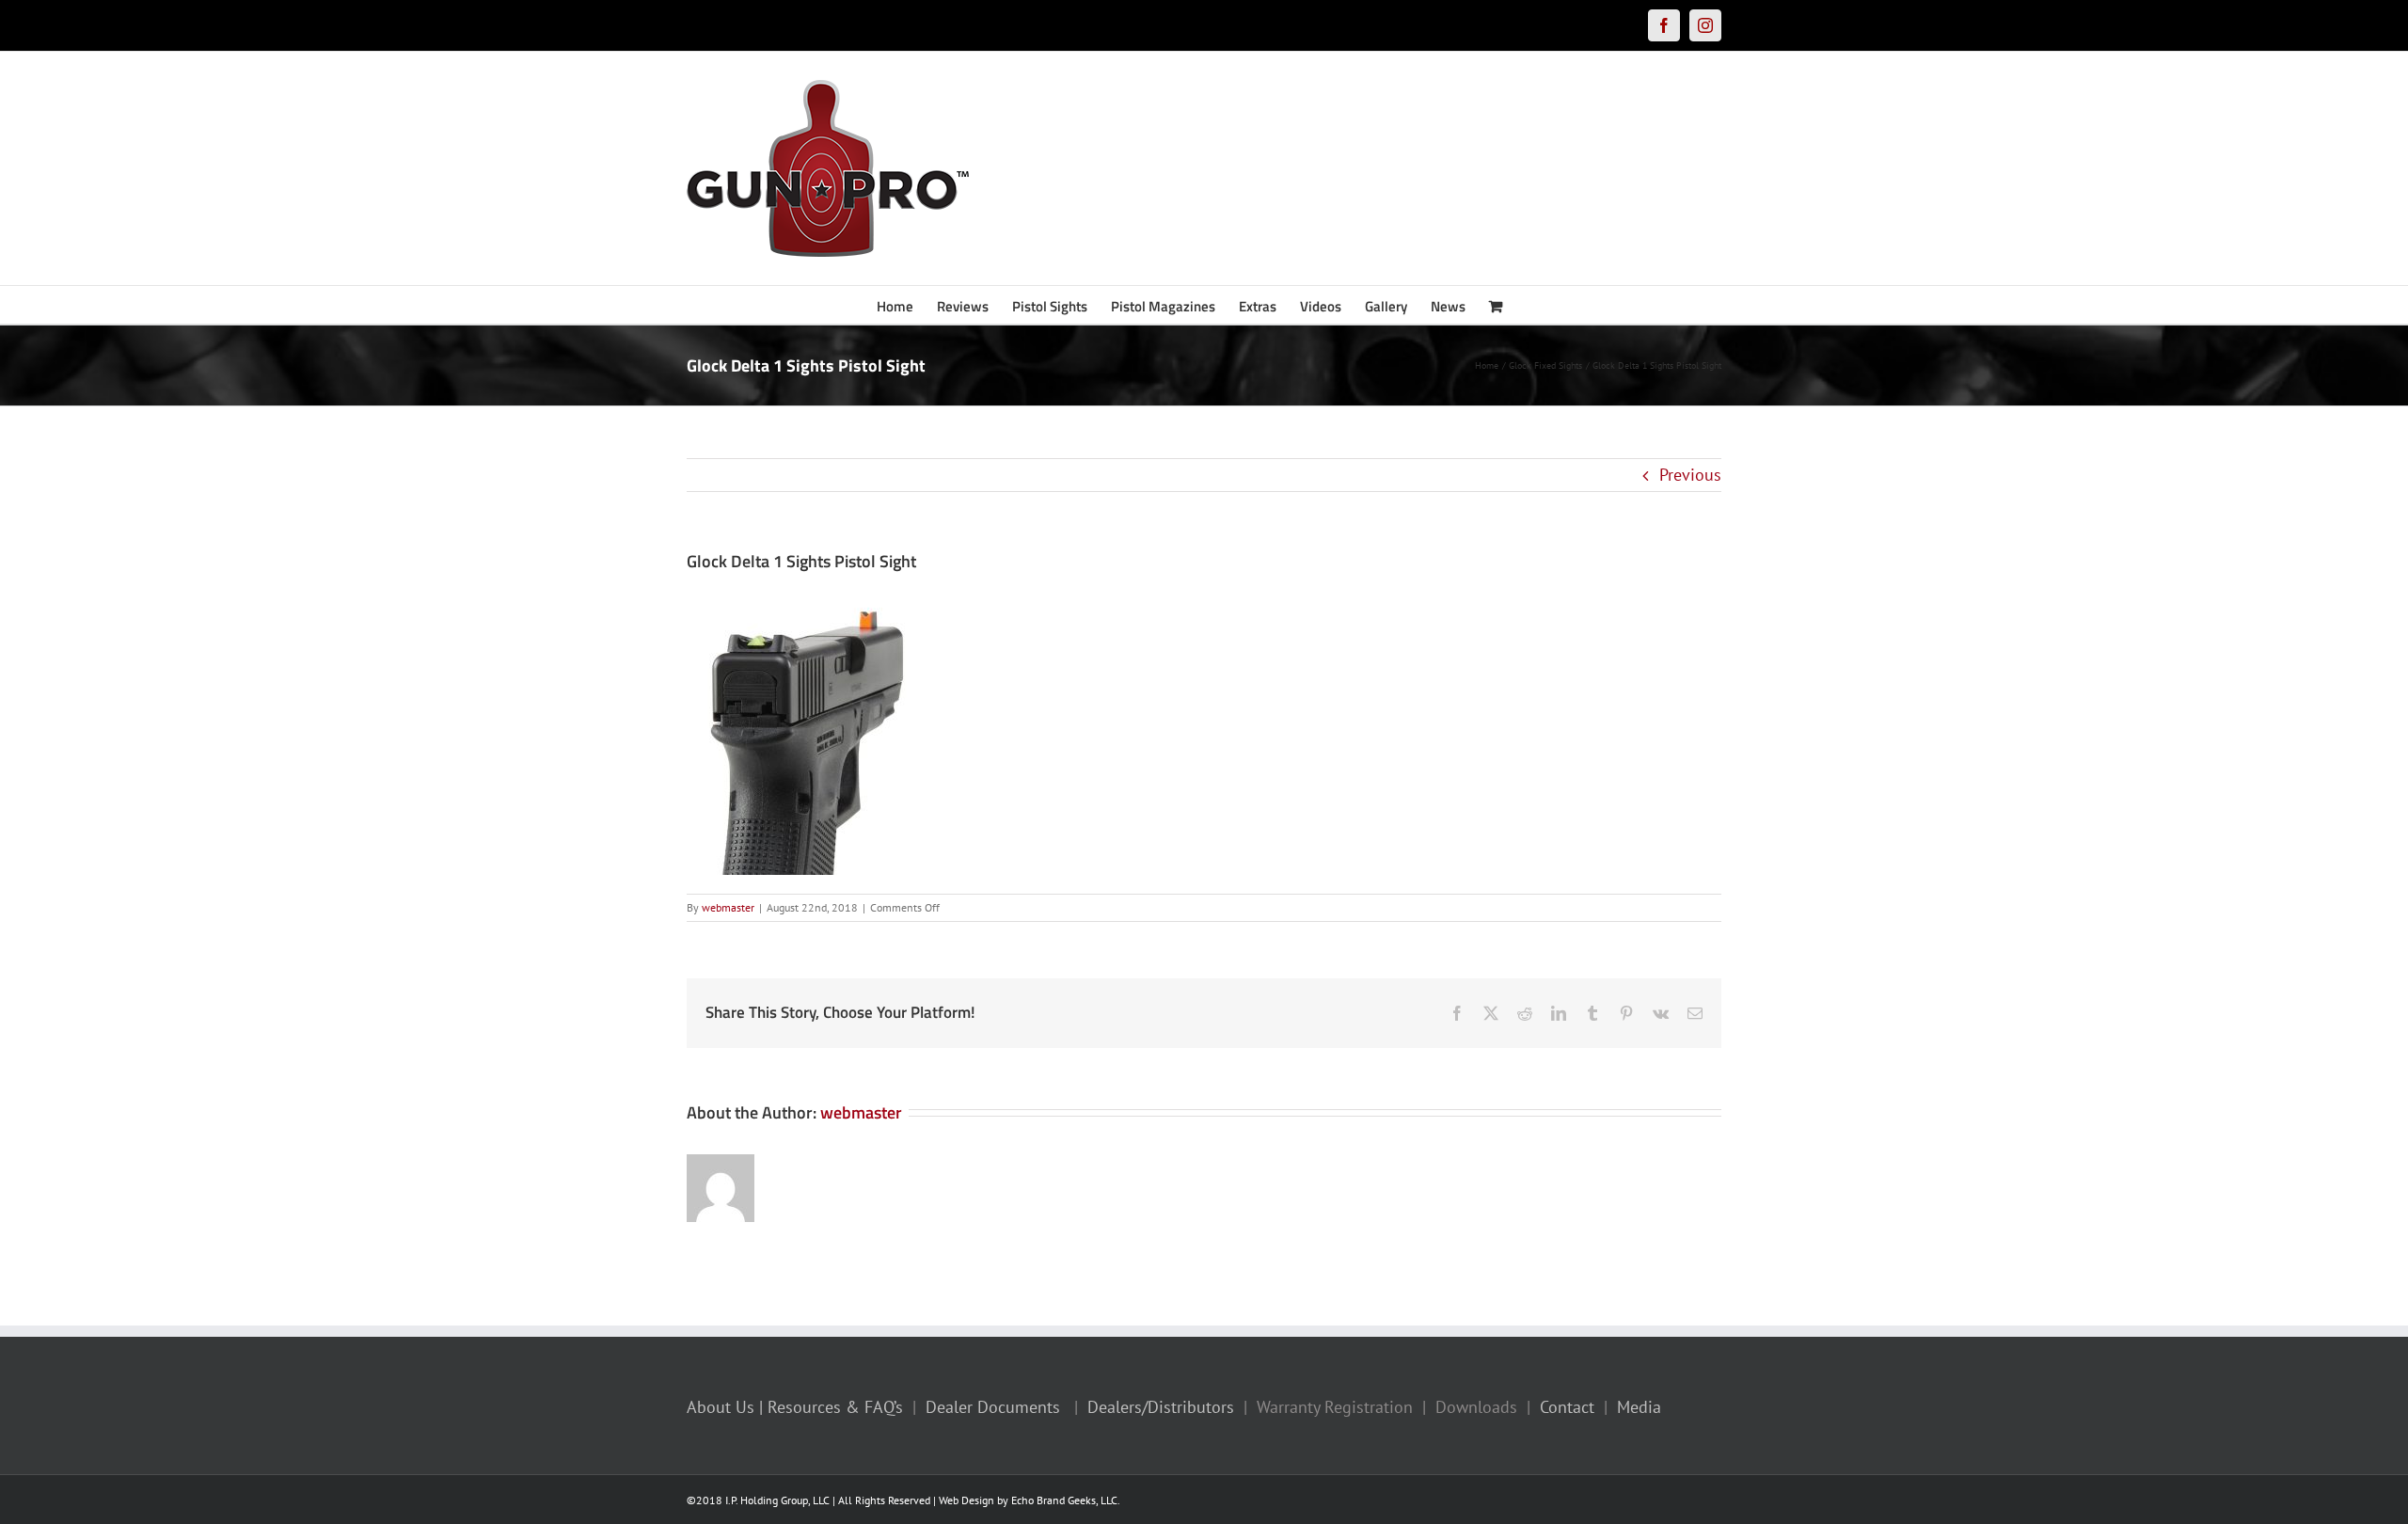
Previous (1690, 475)
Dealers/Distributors (1161, 1407)
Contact (1567, 1407)
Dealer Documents (993, 1407)
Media (1639, 1407)
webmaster (728, 907)
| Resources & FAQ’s (831, 1407)
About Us (721, 1407)
